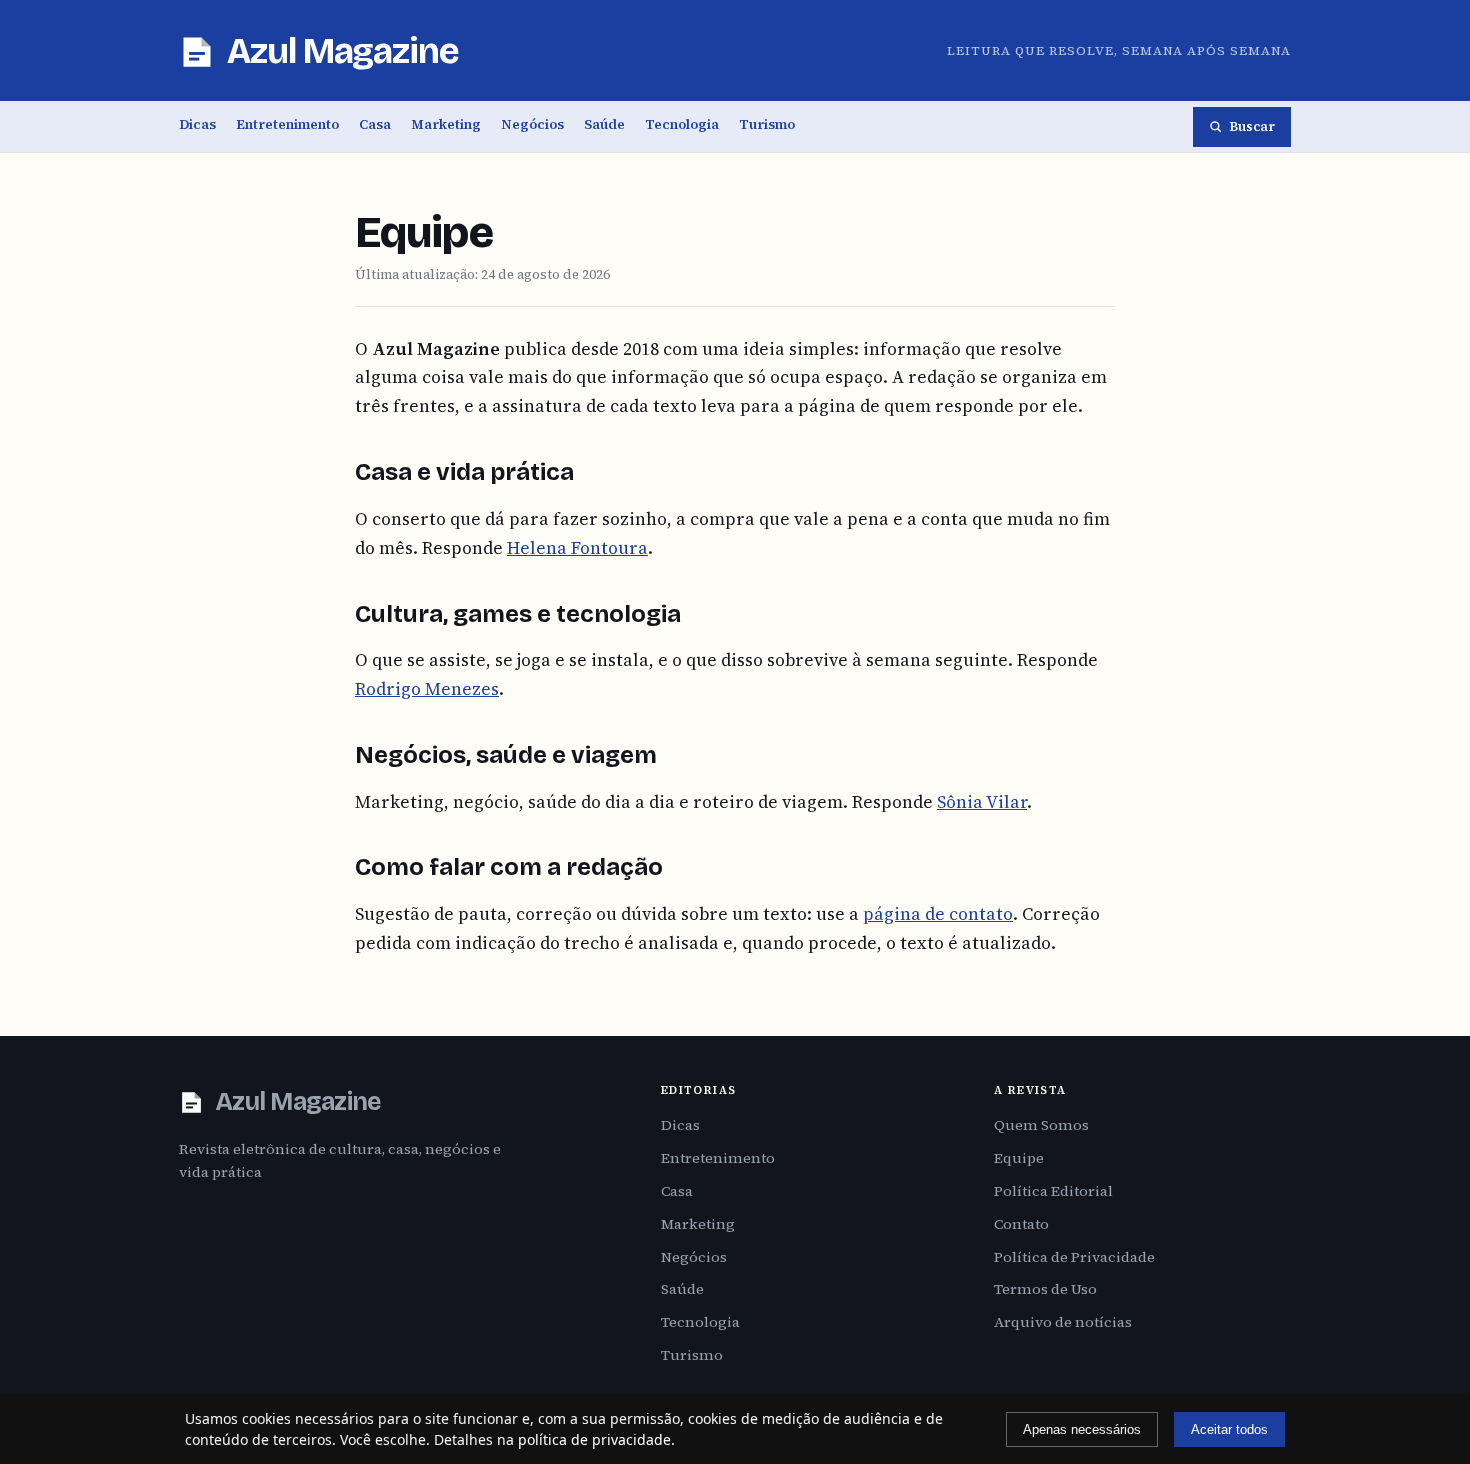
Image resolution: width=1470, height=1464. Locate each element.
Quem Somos (1041, 1125)
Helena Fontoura (577, 548)
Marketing (446, 124)
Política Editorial (1053, 1191)
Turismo (767, 124)
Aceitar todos (1229, 1429)
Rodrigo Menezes (427, 689)
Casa (375, 124)
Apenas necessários (1082, 1429)
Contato (1021, 1224)
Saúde (604, 124)
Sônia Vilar (982, 802)
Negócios (532, 124)
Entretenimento (287, 124)
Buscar (1252, 126)
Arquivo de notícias (1063, 1322)
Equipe (1019, 1158)
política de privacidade (594, 1439)
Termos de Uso (1045, 1289)
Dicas (197, 124)
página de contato (938, 914)
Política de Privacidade (1074, 1257)
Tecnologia (682, 124)
